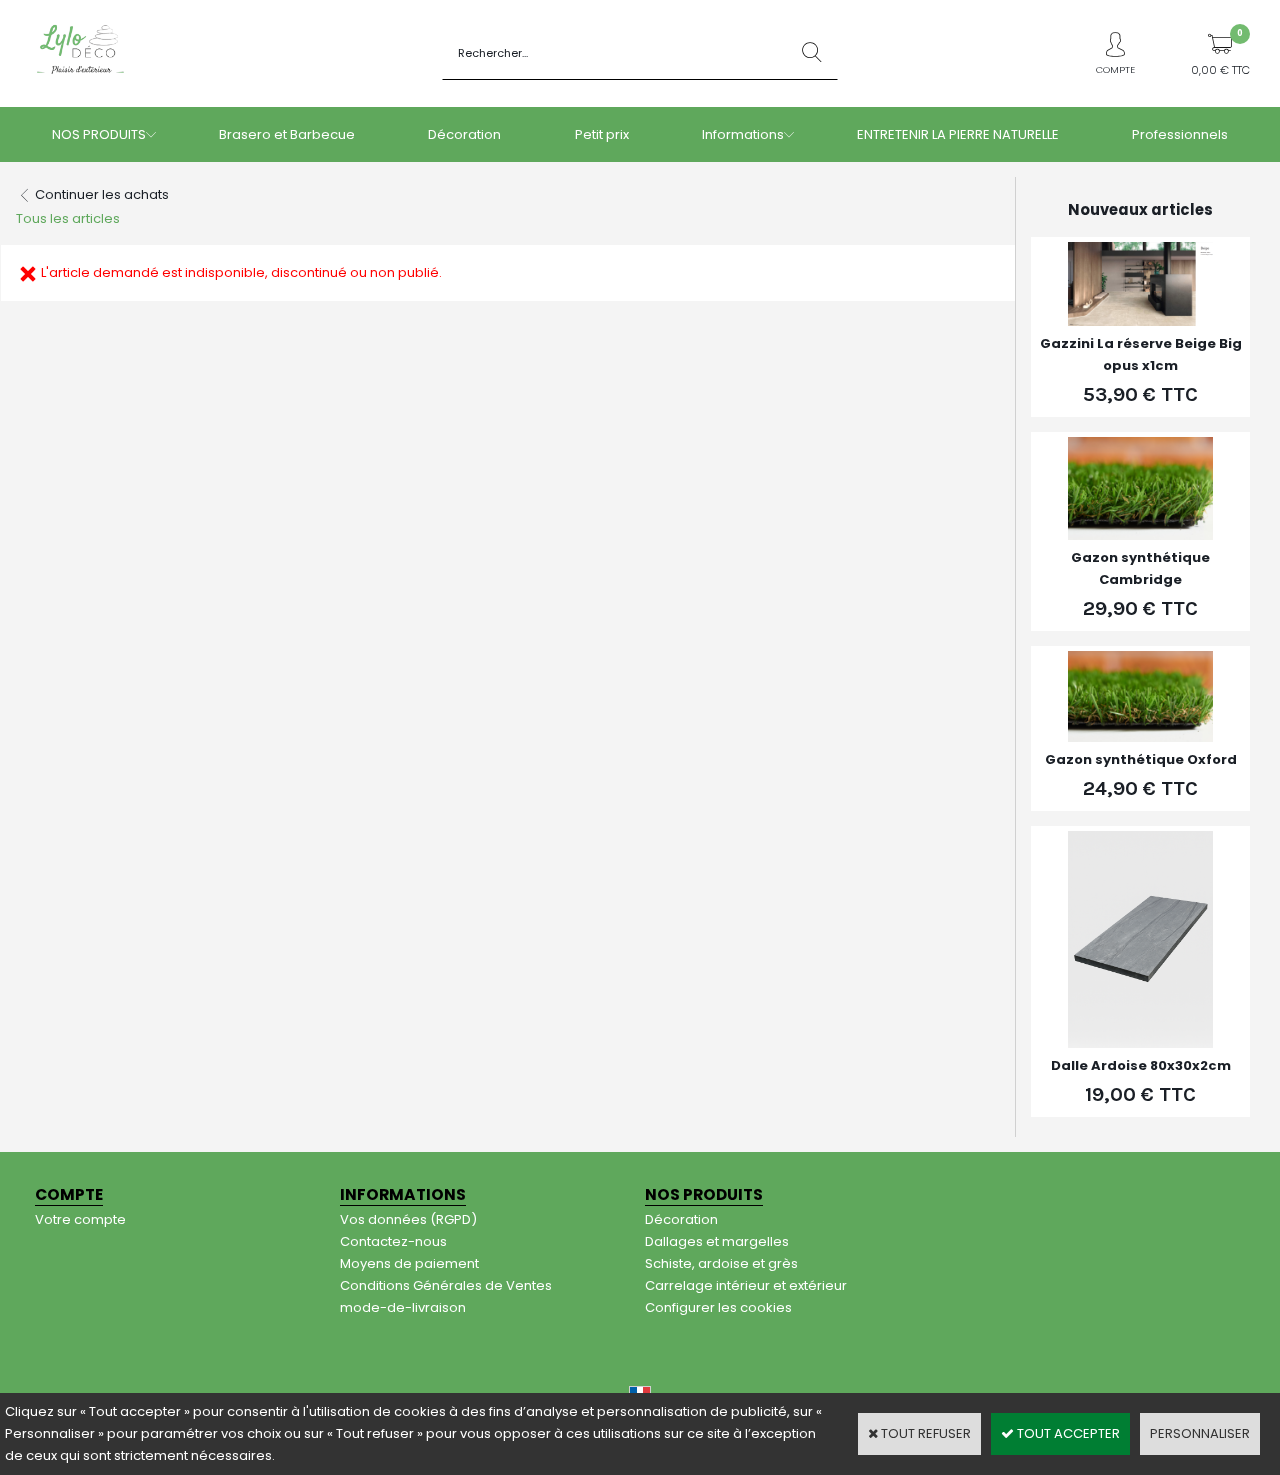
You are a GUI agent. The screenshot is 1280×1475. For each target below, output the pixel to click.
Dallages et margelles (717, 1241)
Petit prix (602, 134)
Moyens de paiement (409, 1263)
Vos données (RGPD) (408, 1219)
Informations (743, 134)
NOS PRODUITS (99, 134)
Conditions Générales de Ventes (446, 1285)
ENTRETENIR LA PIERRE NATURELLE (958, 134)
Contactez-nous (393, 1241)
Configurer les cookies (718, 1307)
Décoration (464, 134)
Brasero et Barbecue (287, 134)
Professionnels (1180, 134)
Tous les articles (68, 218)
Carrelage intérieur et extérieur (746, 1285)
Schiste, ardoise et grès (721, 1263)
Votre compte (80, 1219)
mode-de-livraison (403, 1307)
